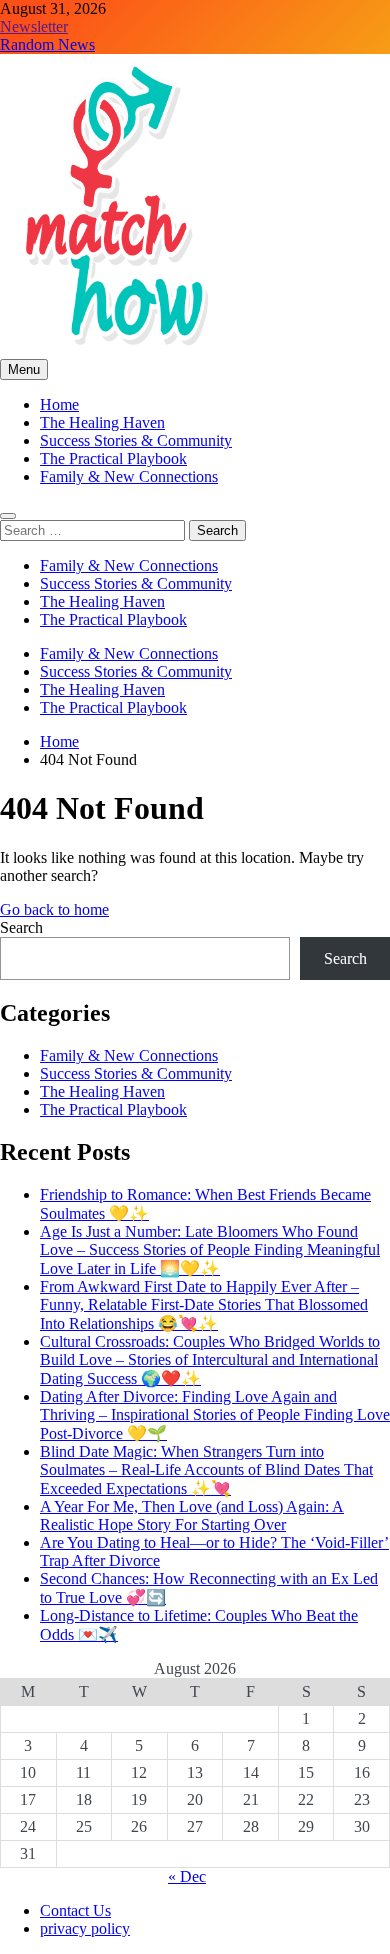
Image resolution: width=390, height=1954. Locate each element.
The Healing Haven (102, 422)
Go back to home (54, 909)
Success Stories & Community (136, 440)
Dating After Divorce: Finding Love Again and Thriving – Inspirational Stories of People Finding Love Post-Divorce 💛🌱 (215, 1415)
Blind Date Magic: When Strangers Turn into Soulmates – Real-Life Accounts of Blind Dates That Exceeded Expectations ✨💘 (206, 1470)
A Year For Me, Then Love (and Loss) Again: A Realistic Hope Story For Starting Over (192, 1515)
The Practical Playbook (113, 458)
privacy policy (85, 1928)
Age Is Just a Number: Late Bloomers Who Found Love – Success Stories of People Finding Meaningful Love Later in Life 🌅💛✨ (210, 1250)
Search (21, 927)
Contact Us (75, 1910)
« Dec (187, 1876)
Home (59, 404)
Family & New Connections (129, 476)
